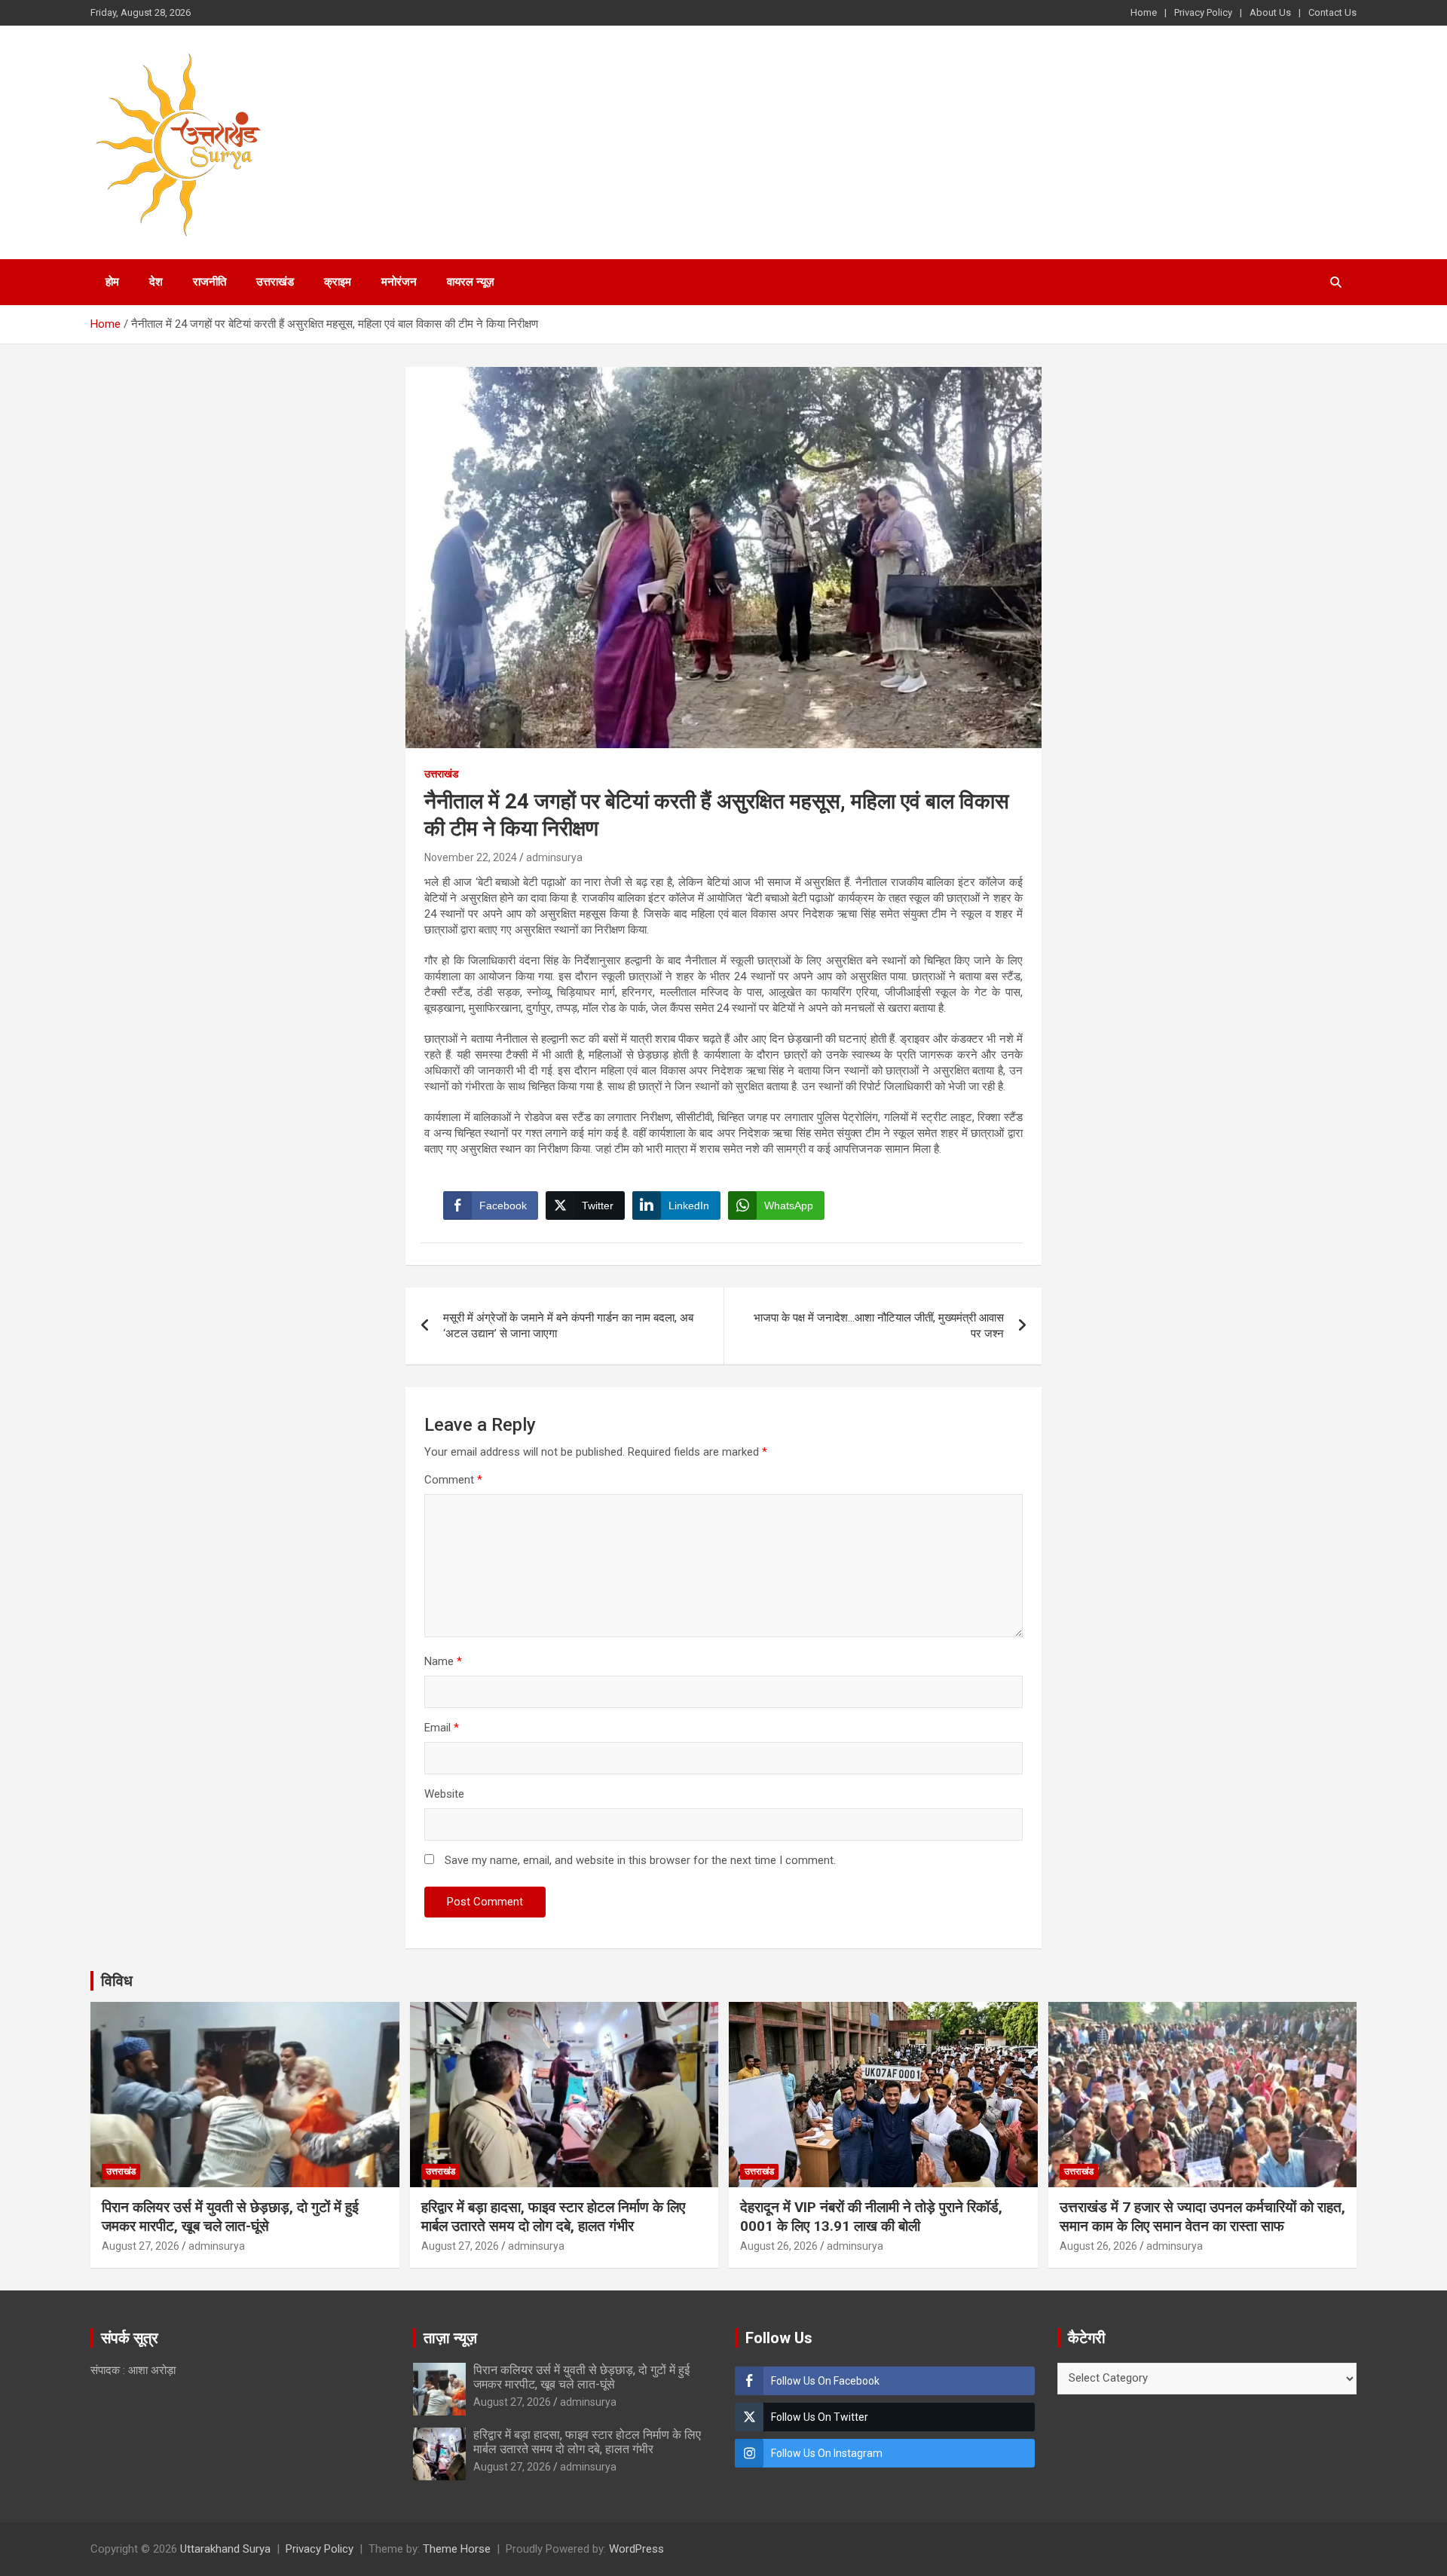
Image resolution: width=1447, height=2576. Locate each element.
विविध (117, 1981)
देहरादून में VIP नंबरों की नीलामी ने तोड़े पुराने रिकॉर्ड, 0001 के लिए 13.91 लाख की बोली (871, 2217)
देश (156, 282)
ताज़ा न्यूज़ (450, 2338)
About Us (1270, 12)
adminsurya (554, 857)
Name (443, 1661)
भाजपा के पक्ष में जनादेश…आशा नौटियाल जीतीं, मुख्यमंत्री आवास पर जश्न (879, 1326)
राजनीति (210, 282)
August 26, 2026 (779, 2246)
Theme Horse (457, 2549)
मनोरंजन (399, 282)
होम (112, 282)
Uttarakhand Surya (225, 2549)
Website (444, 1794)
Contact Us (1332, 12)
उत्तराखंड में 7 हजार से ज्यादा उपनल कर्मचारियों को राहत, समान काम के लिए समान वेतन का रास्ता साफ (1202, 2217)
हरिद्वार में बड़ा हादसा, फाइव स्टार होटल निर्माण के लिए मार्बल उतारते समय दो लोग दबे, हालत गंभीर (553, 2217)
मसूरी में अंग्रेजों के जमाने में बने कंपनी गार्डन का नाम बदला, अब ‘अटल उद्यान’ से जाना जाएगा (568, 1326)
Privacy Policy (1203, 12)
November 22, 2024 (471, 857)
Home (1144, 12)
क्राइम (338, 282)
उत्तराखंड (275, 282)
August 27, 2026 (141, 2246)
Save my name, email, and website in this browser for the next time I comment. (640, 1860)
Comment (453, 1480)
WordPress (636, 2549)
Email (442, 1728)
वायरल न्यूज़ (471, 282)
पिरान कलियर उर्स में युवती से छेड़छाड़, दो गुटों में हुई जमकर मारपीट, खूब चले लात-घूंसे (230, 2217)
